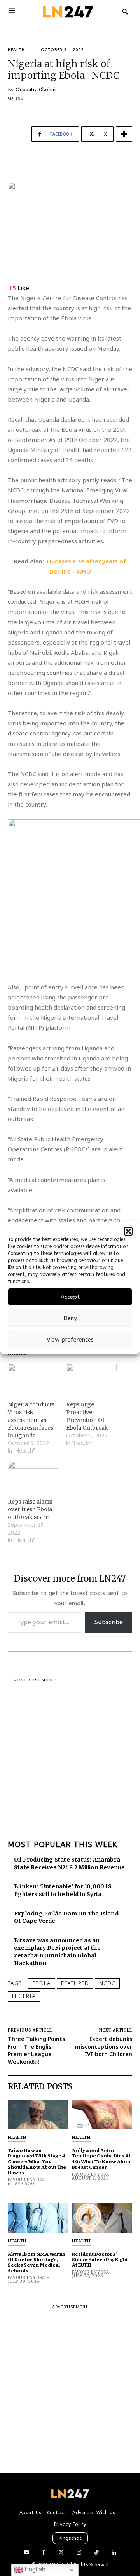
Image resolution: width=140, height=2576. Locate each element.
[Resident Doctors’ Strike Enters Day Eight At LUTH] (102, 2218)
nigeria (24, 1996)
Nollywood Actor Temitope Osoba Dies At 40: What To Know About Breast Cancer (102, 2158)
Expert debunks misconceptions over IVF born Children (104, 2046)
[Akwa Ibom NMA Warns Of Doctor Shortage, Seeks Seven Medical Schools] (38, 2218)
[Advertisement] (70, 1754)
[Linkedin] (114, 2553)
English (34, 2569)
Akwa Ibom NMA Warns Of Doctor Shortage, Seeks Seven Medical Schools (37, 2262)
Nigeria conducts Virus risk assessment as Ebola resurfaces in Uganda (31, 1420)
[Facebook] (44, 2553)
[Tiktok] (96, 2553)
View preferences (70, 1340)
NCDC (107, 1983)
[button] (128, 1231)
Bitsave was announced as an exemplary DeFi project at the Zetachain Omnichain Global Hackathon (57, 1952)
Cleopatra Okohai (36, 90)
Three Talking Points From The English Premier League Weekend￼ (36, 2050)
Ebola (42, 1983)
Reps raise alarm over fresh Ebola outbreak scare (30, 1509)
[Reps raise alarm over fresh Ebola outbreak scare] (33, 1475)
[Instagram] (79, 2553)
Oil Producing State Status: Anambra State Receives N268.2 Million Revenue (69, 1863)
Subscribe (109, 1622)
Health (16, 50)
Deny (70, 1318)
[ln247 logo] (67, 11)
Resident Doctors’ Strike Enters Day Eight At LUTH (100, 2259)
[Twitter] (61, 2553)
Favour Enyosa (26, 2180)
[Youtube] (26, 2553)
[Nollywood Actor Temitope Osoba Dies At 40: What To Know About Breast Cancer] (102, 2115)
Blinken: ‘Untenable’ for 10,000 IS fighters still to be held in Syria (63, 1890)
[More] (124, 134)
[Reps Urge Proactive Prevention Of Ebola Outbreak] (91, 1378)
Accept (70, 1297)
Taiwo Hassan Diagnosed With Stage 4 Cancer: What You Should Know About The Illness (37, 2161)
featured (75, 1983)
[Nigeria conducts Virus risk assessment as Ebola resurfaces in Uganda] (33, 1378)
